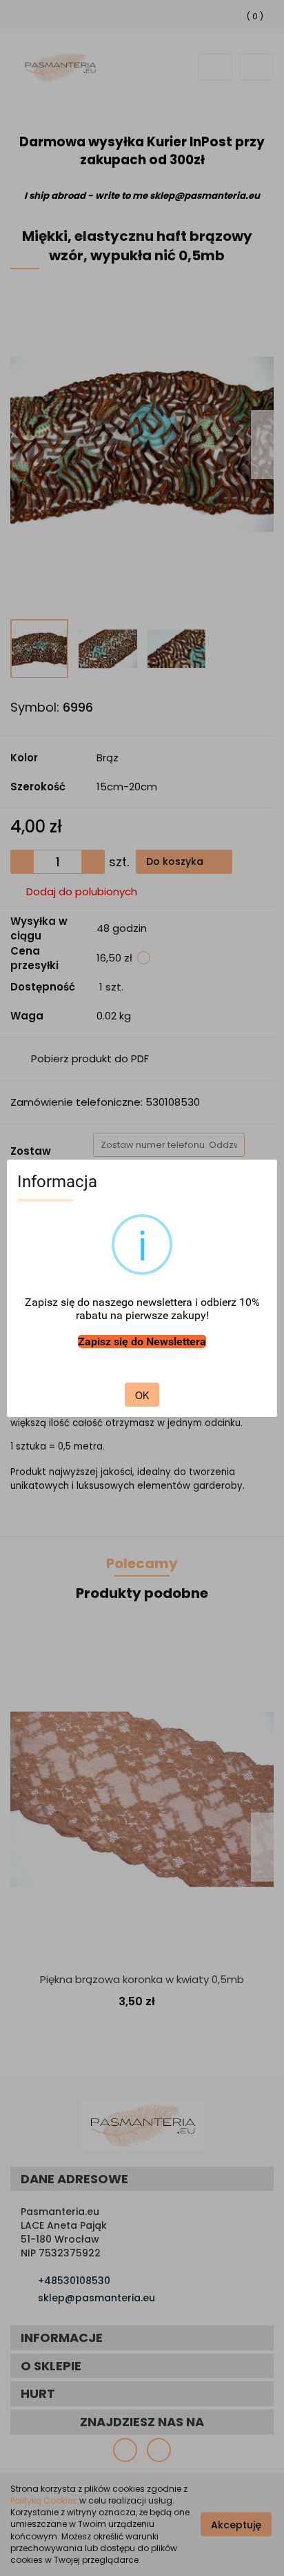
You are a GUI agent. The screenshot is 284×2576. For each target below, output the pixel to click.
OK (142, 1395)
